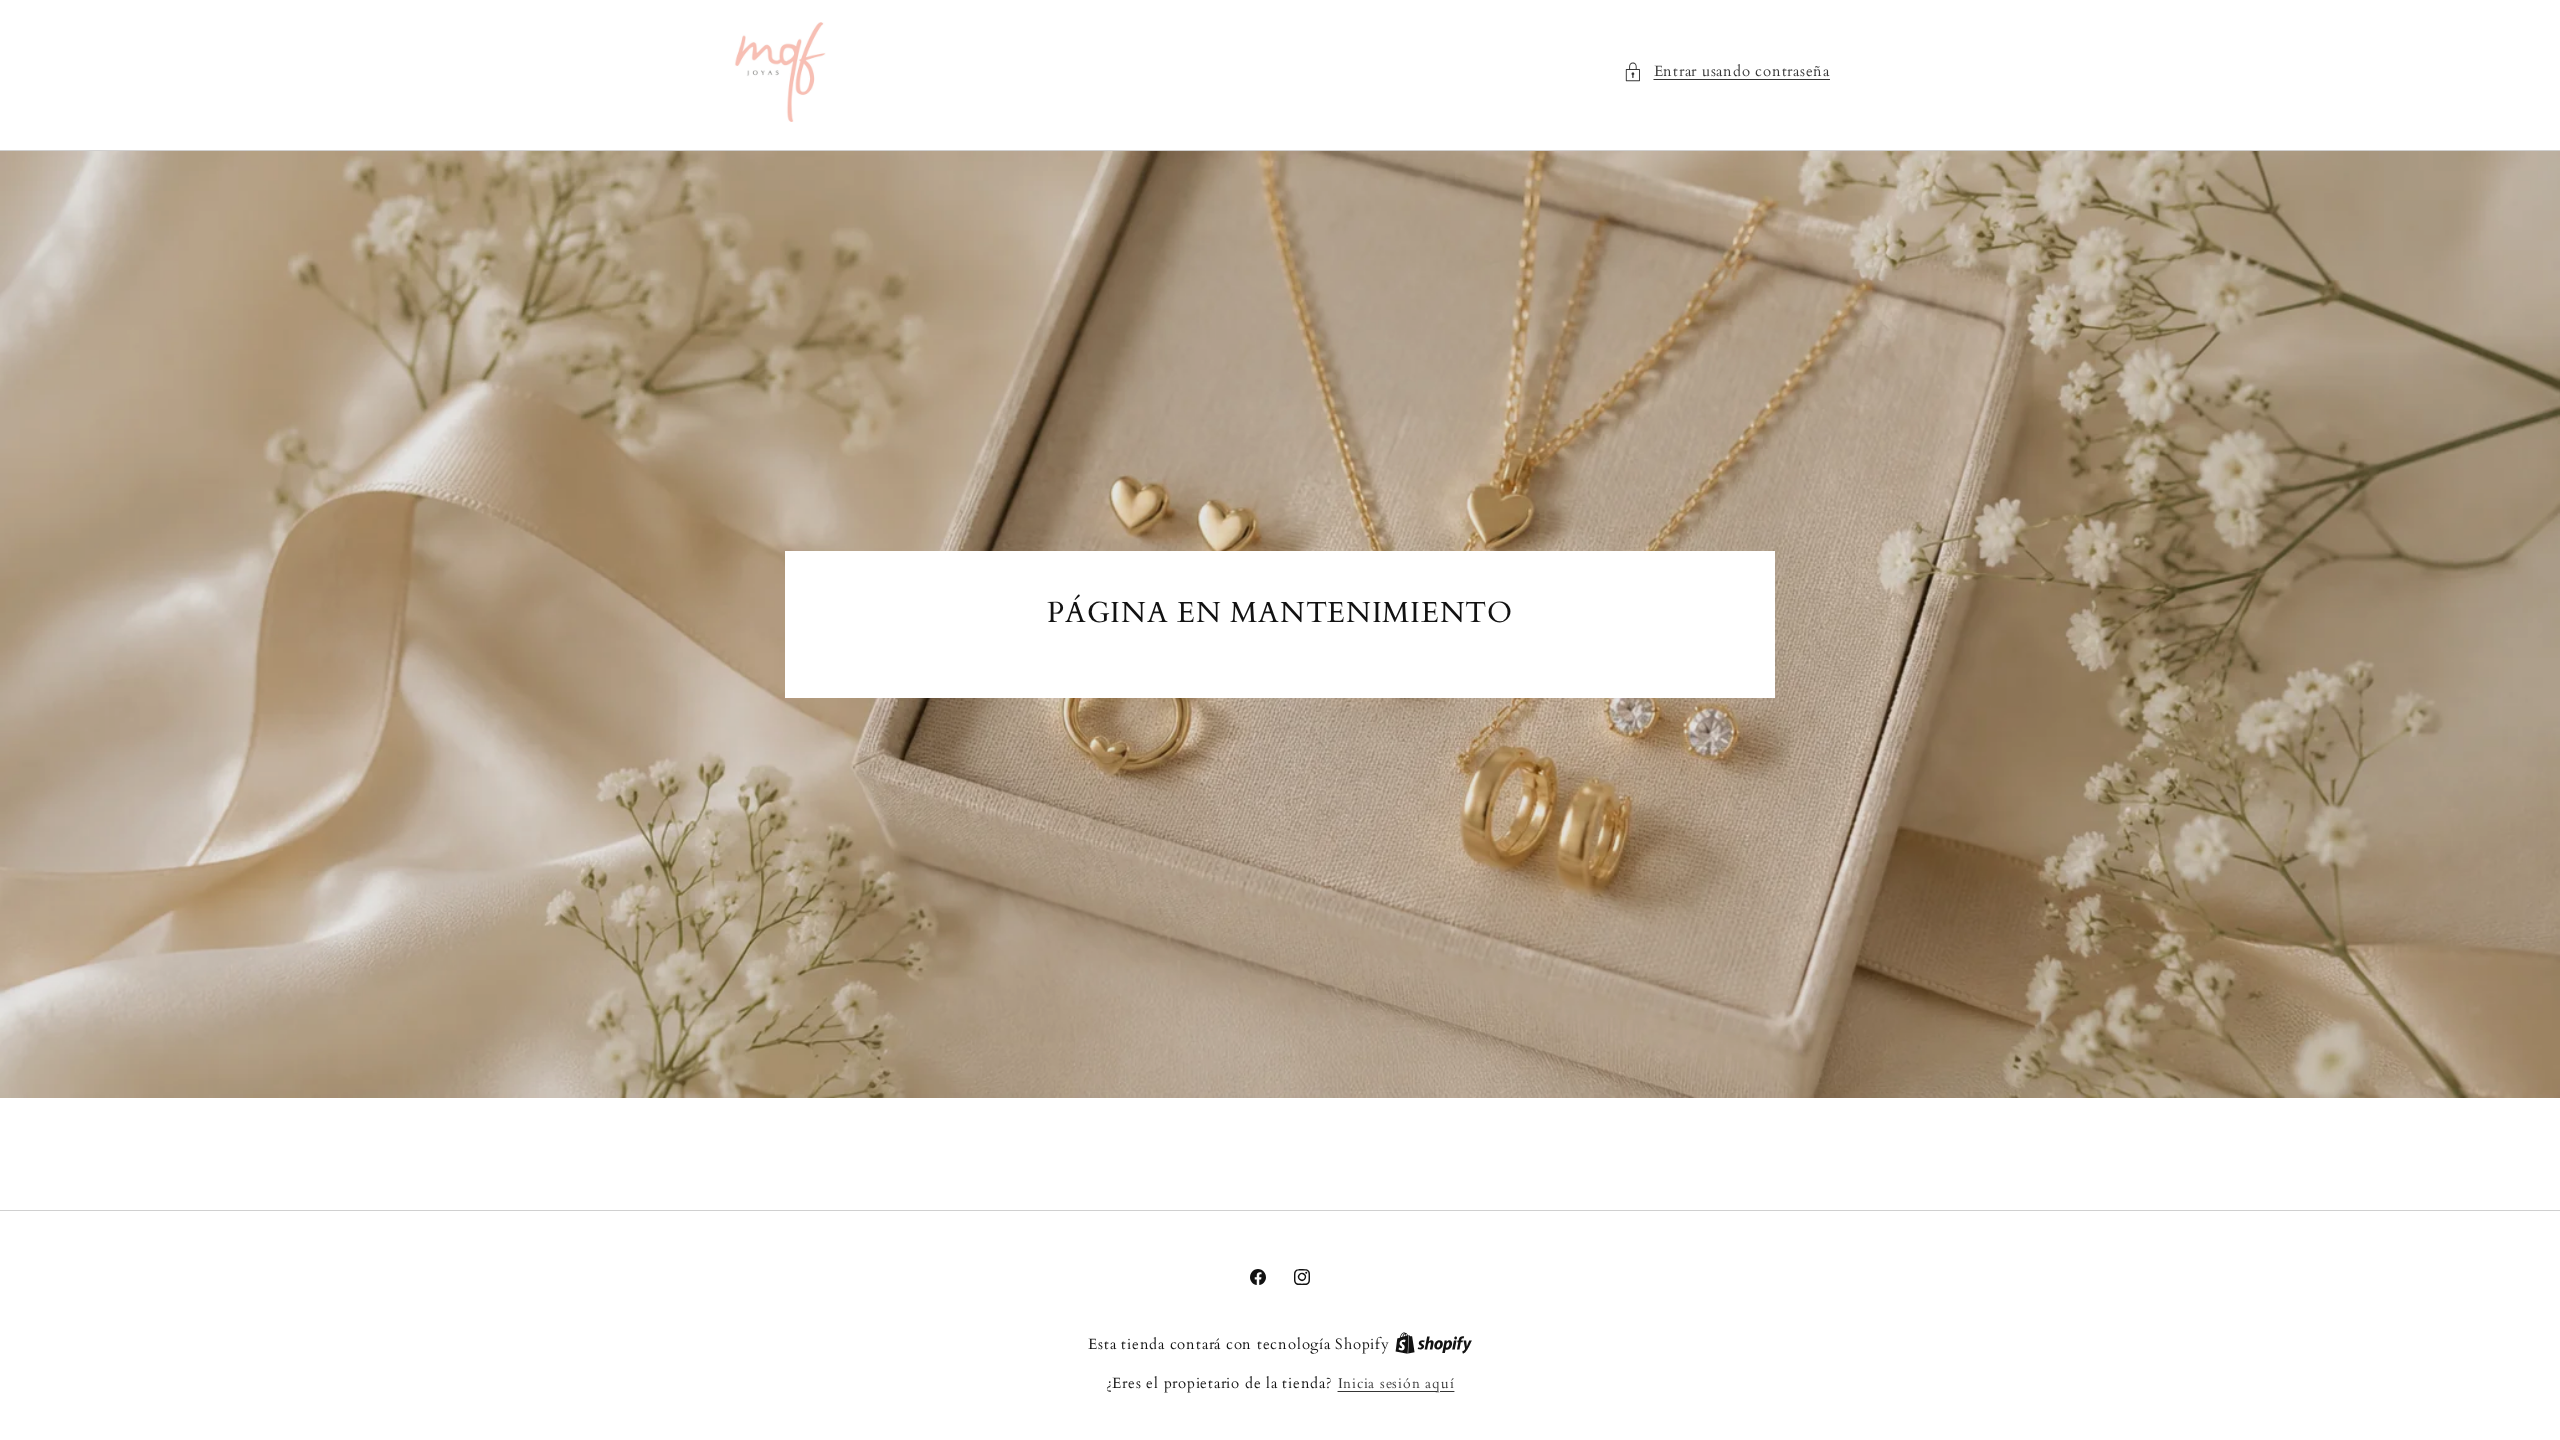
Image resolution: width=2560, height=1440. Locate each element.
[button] (1726, 72)
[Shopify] (1433, 1344)
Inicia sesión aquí (1396, 1383)
